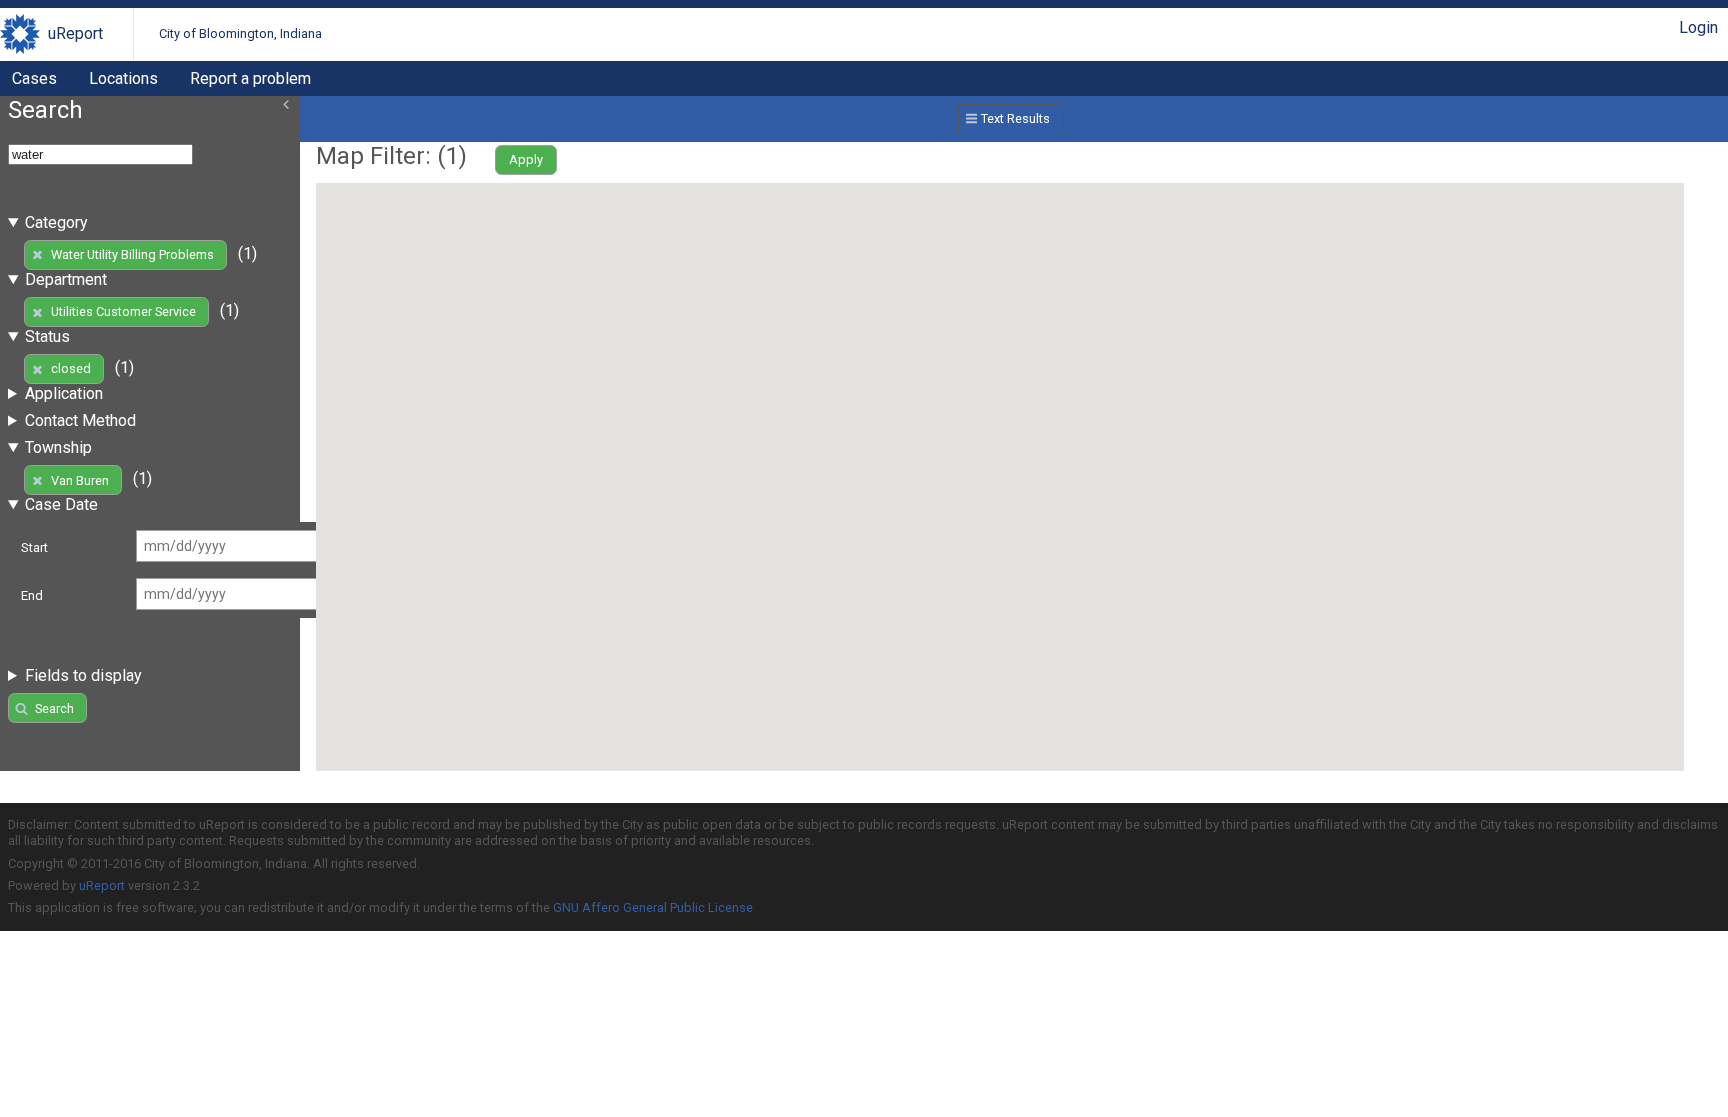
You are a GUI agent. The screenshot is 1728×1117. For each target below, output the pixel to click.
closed (71, 368)
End (32, 595)
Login (1698, 27)
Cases (34, 78)
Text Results (1015, 118)
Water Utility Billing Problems (132, 254)
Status (47, 336)
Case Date (61, 504)
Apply (526, 159)
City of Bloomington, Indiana (240, 33)
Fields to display (83, 675)
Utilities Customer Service (123, 311)
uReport (75, 33)
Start (34, 547)
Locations (123, 78)
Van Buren (80, 480)
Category (56, 222)
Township (58, 447)
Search (54, 708)
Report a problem (250, 78)
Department (66, 279)
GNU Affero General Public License (653, 907)
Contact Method (80, 420)
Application (64, 393)
